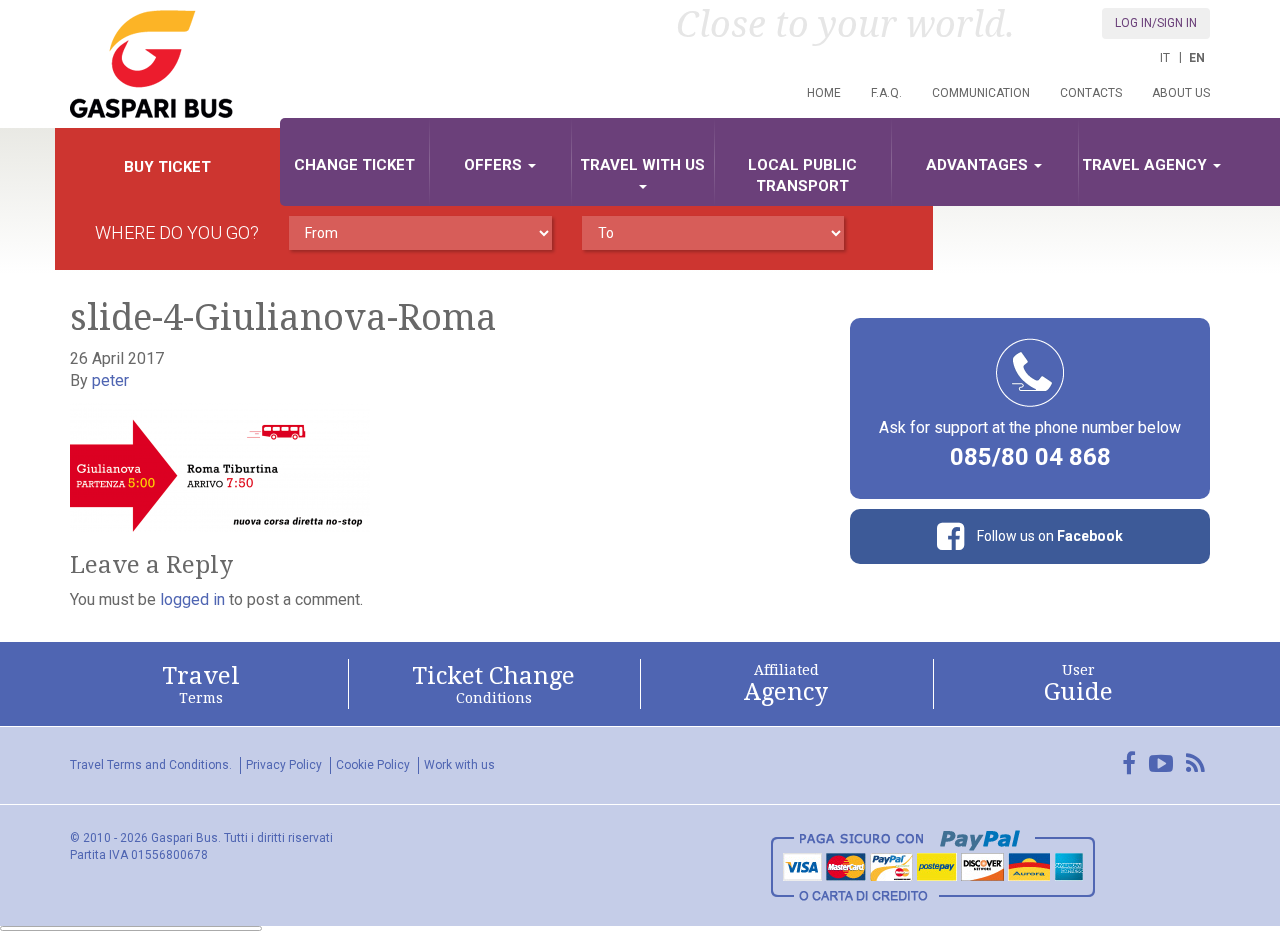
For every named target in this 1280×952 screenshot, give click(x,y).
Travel (201, 684)
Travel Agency (1146, 165)
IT (1165, 58)
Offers (495, 165)
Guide (1078, 684)
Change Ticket (354, 165)
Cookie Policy (373, 765)
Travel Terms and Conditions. (151, 765)
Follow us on (1048, 536)
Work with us (459, 765)
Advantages (979, 165)
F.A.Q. (886, 93)
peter (110, 380)
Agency (786, 684)
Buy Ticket (167, 167)
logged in (192, 599)
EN (1197, 58)
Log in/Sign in (1156, 23)
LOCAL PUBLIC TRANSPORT (802, 175)
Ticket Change (493, 684)
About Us (1181, 93)
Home (824, 93)
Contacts (1091, 93)
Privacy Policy (284, 765)
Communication (981, 93)
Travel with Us (642, 165)
